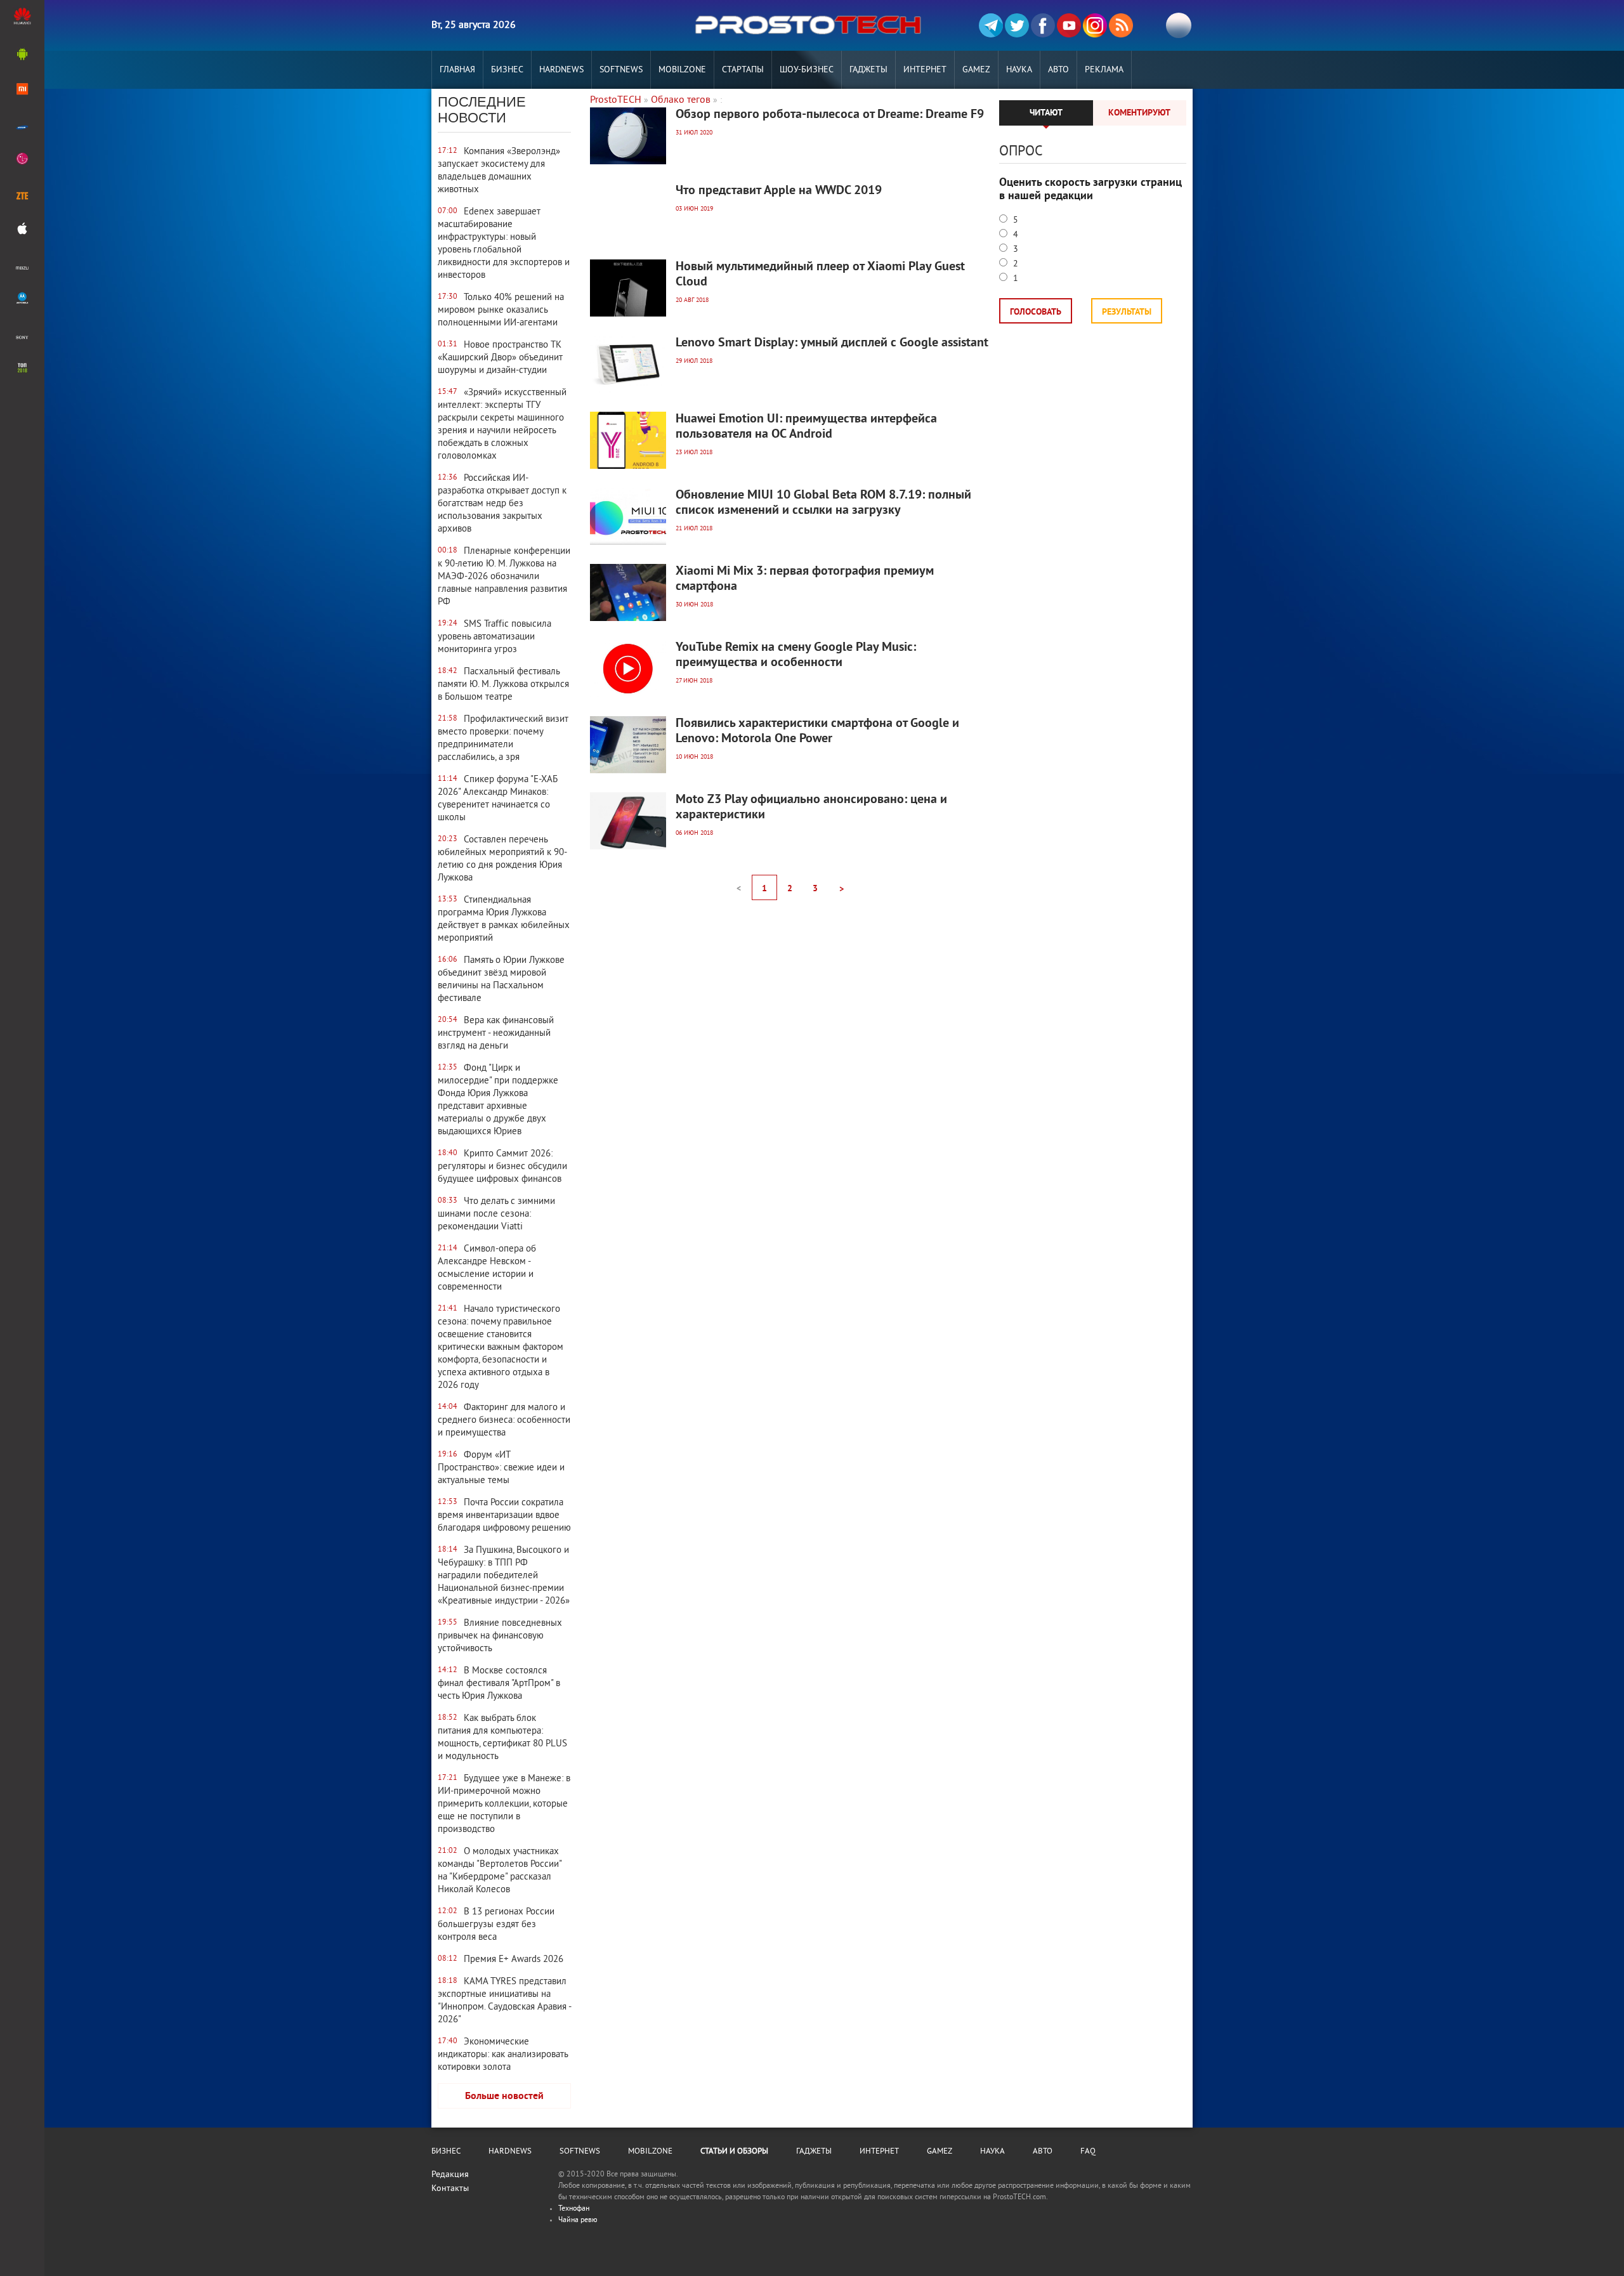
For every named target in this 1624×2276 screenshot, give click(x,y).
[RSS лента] (1121, 25)
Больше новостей (504, 2096)
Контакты (450, 2189)
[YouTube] (1069, 25)
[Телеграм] (991, 25)
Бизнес (507, 70)
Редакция (450, 2175)
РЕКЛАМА (1104, 70)
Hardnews (561, 70)
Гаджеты (868, 70)
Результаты (1127, 312)
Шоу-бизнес (807, 70)
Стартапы (743, 70)
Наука (1019, 70)
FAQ (1088, 2152)
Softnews (621, 70)
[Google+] (1095, 25)
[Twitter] (1017, 25)
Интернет (925, 70)
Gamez (976, 70)
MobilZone (682, 70)
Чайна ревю (578, 2220)
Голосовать (1036, 312)
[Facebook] (1043, 25)
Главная (457, 70)
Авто (1058, 70)
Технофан (574, 2209)
